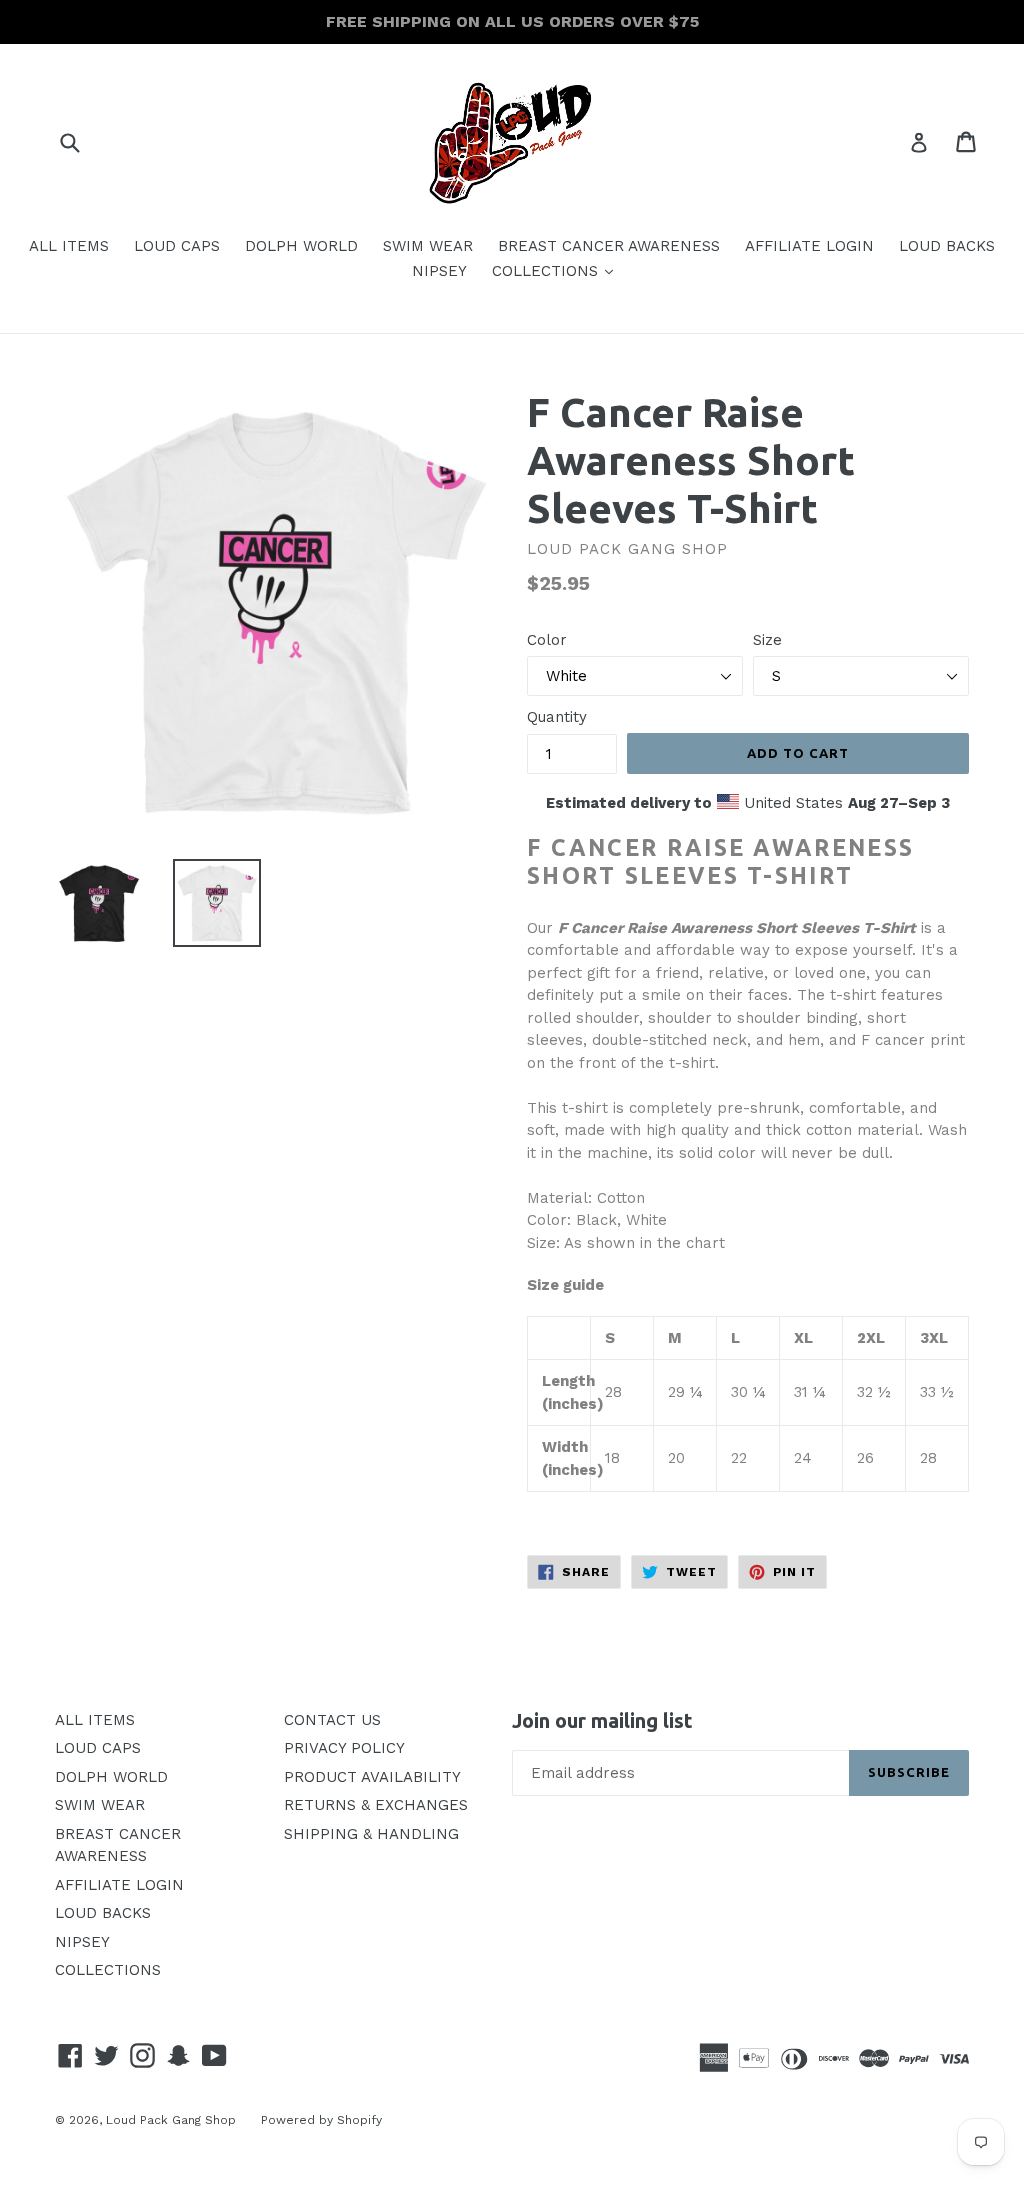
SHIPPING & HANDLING (371, 1834)
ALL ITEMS (69, 246)
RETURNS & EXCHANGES (376, 1805)
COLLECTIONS (557, 270)
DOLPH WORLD (301, 246)
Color (547, 640)
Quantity (557, 717)
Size (767, 640)
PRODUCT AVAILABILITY (372, 1777)
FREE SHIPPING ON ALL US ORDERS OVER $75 (512, 21)
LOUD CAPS (177, 246)
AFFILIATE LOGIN (809, 246)
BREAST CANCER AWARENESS (609, 246)
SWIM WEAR (428, 246)
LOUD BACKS (947, 246)
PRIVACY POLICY (344, 1748)
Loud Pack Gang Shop (171, 2120)
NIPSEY (439, 271)
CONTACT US (332, 1720)
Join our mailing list (602, 1720)
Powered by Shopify (321, 2120)
